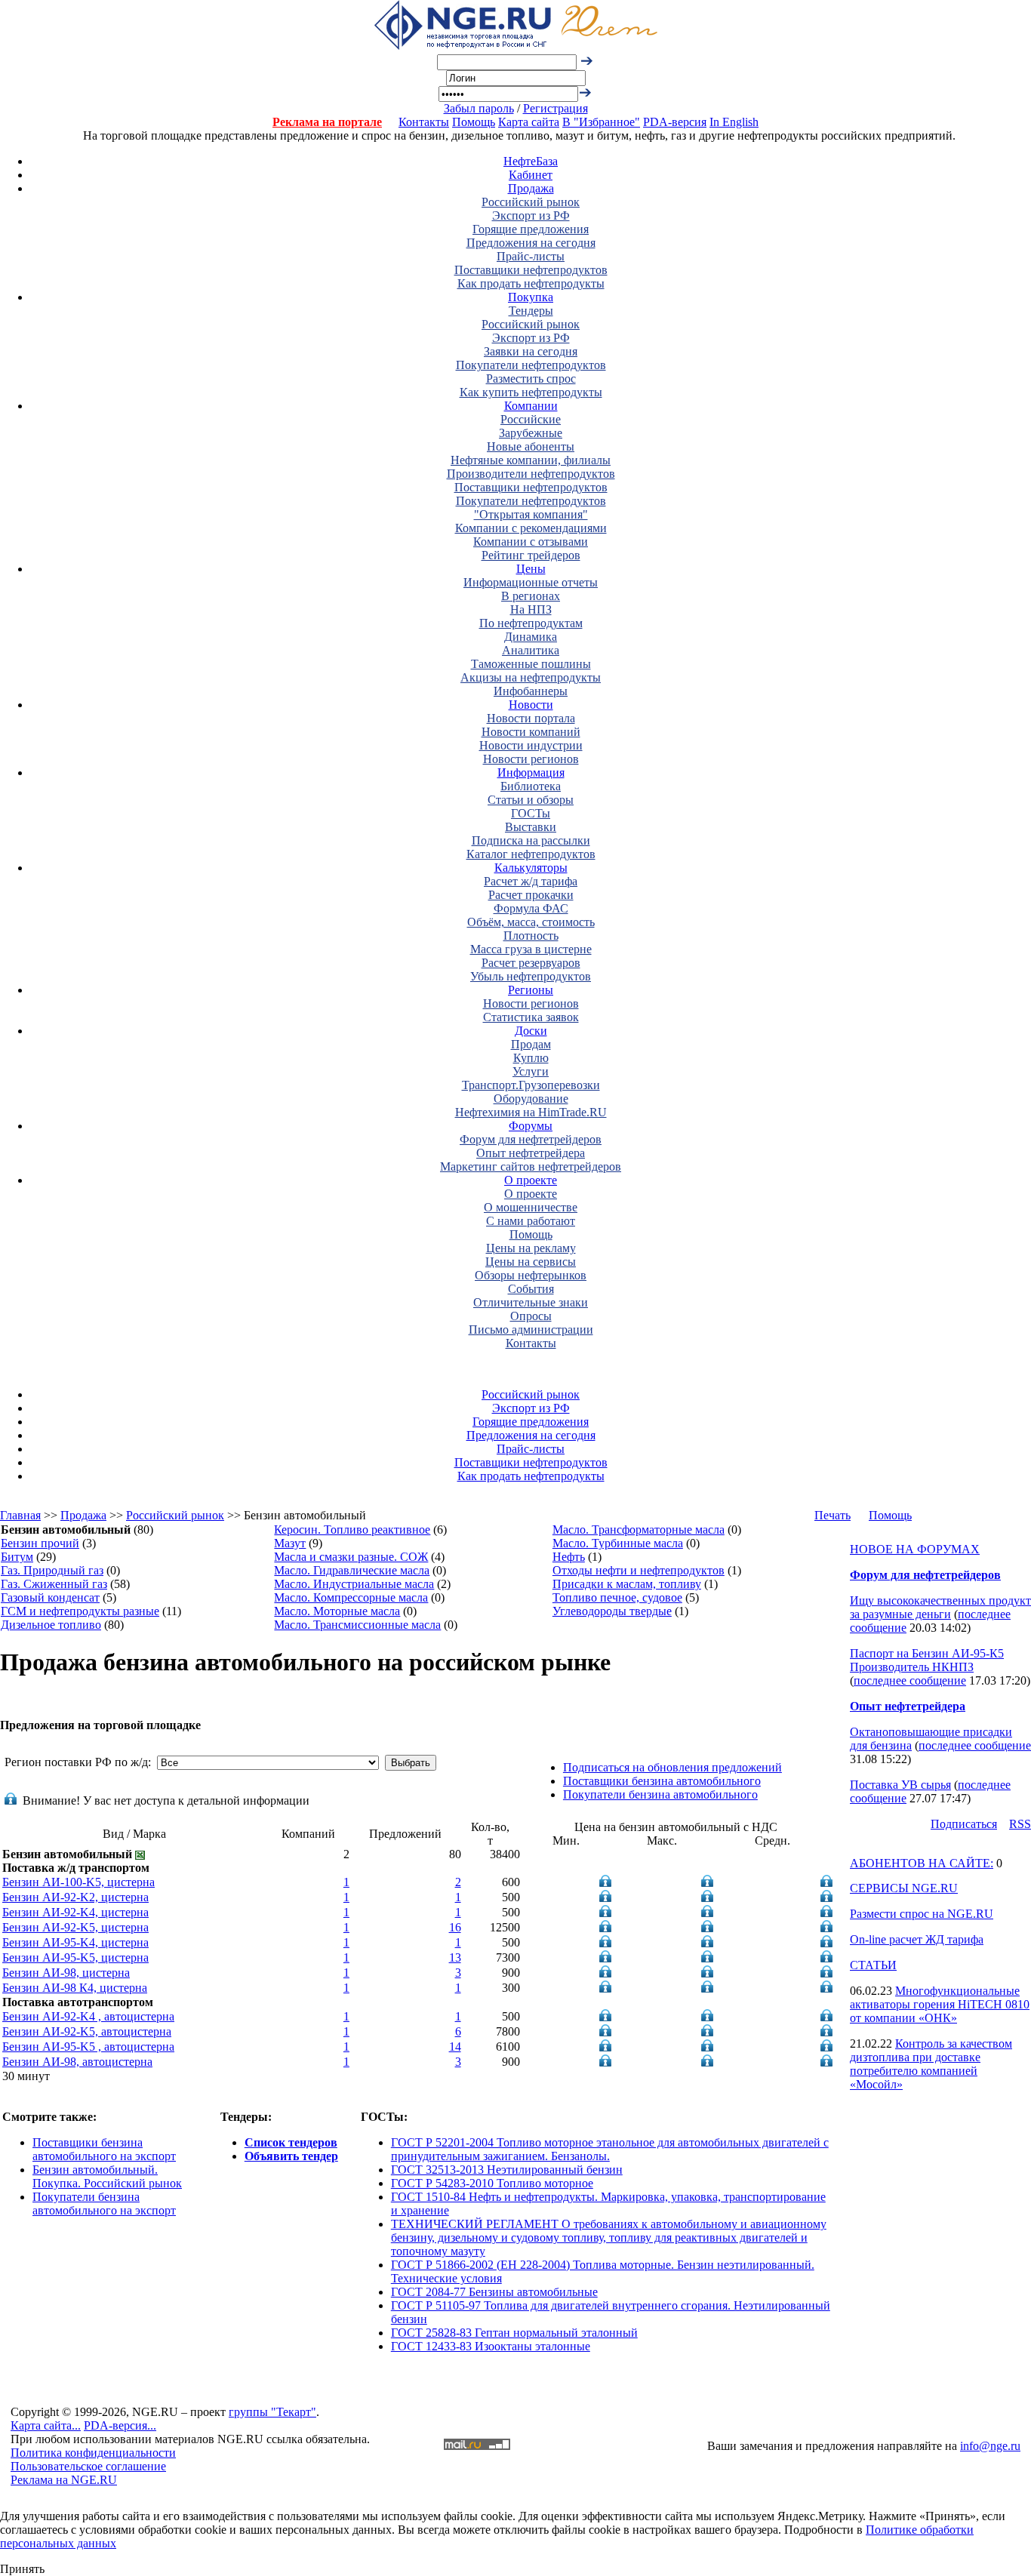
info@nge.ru (990, 2446)
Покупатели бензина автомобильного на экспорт (104, 2204)
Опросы (531, 1316)
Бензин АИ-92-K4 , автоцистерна (88, 2016)
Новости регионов (531, 759)
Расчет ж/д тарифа (531, 881)
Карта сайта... (46, 2425)
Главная (20, 1515)
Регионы (531, 990)
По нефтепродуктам (531, 623)
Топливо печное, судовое (617, 1597)
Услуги (531, 1071)
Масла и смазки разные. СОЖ (351, 1557)
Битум (17, 1557)
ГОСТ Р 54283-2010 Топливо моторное (492, 2183)
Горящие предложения (531, 229)
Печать (832, 1515)
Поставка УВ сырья (900, 1785)
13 (455, 1957)
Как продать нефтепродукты (531, 283)
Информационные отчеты (531, 582)
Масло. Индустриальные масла (354, 1584)
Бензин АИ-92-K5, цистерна (75, 1927)
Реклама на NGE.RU (64, 2480)
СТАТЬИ (873, 1965)
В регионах (531, 596)
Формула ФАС (531, 908)
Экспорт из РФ (531, 215)
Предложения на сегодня (531, 243)
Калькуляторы (531, 868)
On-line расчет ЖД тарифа (917, 1939)
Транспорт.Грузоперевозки (531, 1085)
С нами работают (531, 1221)
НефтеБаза (531, 161)
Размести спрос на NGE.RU (922, 1914)
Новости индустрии (531, 745)
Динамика (531, 637)
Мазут (290, 1543)
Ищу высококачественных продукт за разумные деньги (940, 1607)
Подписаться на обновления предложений (672, 1767)
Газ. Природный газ (52, 1570)
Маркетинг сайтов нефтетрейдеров (531, 1166)
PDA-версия (675, 122)
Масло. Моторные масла (337, 1611)
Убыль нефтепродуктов (531, 976)
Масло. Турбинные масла (618, 1543)
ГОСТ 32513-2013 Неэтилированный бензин (507, 2170)
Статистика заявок (531, 1017)
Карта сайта (529, 122)
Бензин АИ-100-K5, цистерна (78, 1882)
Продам (531, 1044)
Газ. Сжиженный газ (54, 1584)
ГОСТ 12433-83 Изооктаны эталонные (491, 2346)
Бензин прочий (40, 1543)
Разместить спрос (531, 379)
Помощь (474, 122)
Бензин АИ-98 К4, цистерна (75, 1988)
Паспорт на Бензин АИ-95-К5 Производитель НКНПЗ (927, 1660)
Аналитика (531, 650)
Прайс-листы (531, 256)
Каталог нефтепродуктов (531, 854)
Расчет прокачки (531, 895)
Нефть (569, 1557)
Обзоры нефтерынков (531, 1275)
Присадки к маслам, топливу (627, 1584)
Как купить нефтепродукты (531, 392)
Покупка (531, 297)
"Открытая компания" (531, 514)
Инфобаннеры (531, 691)
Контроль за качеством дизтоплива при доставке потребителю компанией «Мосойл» (931, 2064)
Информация (531, 772)
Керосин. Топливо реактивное (352, 1530)
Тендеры (531, 311)
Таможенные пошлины (531, 664)
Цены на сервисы (531, 1262)
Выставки (531, 827)
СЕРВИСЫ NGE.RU (904, 1888)
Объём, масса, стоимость (531, 922)
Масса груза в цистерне (531, 949)
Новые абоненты (531, 446)
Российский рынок (531, 202)
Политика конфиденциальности (93, 2453)
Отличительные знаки (531, 1302)
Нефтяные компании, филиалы (531, 460)
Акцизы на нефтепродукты (531, 677)
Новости (531, 705)
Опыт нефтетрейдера (531, 1153)
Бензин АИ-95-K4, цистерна (75, 1942)
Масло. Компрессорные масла (351, 1597)
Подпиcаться (964, 1824)
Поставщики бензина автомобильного (662, 1781)
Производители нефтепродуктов (531, 474)
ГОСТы (531, 813)
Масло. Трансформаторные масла (639, 1530)
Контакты (424, 122)
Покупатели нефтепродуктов (531, 365)
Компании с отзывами (531, 542)
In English (734, 122)
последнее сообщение (910, 1680)
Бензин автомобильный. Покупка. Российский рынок (107, 2176)
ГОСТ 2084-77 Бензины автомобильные (494, 2292)
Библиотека (531, 786)
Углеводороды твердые (612, 1611)
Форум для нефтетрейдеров (531, 1139)
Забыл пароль (479, 108)
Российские (531, 419)
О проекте (531, 1180)
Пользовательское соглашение (88, 2466)
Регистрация (556, 108)
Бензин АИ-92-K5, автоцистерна (87, 2031)
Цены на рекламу (531, 1248)
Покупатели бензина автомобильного (660, 1794)
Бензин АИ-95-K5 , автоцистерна (88, 2047)
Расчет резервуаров (531, 963)
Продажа (531, 188)
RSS (1020, 1824)
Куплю (531, 1058)
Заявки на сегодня (531, 351)
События (531, 1289)
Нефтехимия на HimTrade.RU (531, 1112)
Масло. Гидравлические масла (352, 1570)
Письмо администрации (531, 1330)
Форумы (531, 1126)
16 (455, 1927)
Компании (531, 406)
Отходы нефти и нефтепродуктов (639, 1570)
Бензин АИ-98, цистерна (66, 1973)
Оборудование (531, 1099)
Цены (531, 569)
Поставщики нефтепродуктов (531, 270)
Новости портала (531, 718)
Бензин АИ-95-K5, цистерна (75, 1957)
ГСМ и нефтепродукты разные (80, 1611)
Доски (531, 1031)
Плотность (531, 936)
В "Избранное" (601, 122)
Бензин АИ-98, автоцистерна (77, 2062)
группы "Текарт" (272, 2412)
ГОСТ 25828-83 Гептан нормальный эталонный (514, 2333)
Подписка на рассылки (531, 840)
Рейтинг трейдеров (531, 555)
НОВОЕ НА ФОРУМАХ (915, 1549)
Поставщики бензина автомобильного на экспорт (104, 2149)
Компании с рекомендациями (531, 528)
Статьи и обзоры (531, 800)
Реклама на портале (327, 122)
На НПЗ (531, 609)
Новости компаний (531, 732)
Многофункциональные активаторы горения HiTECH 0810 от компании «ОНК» (940, 2004)
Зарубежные (531, 433)
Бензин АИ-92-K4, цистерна (75, 1912)
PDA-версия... (120, 2425)
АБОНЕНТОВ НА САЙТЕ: (922, 1863)
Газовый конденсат (50, 1597)
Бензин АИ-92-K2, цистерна (75, 1897)
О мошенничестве (531, 1207)
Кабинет (531, 175)
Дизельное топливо (51, 1625)
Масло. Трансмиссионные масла (357, 1625)
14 (455, 2047)
